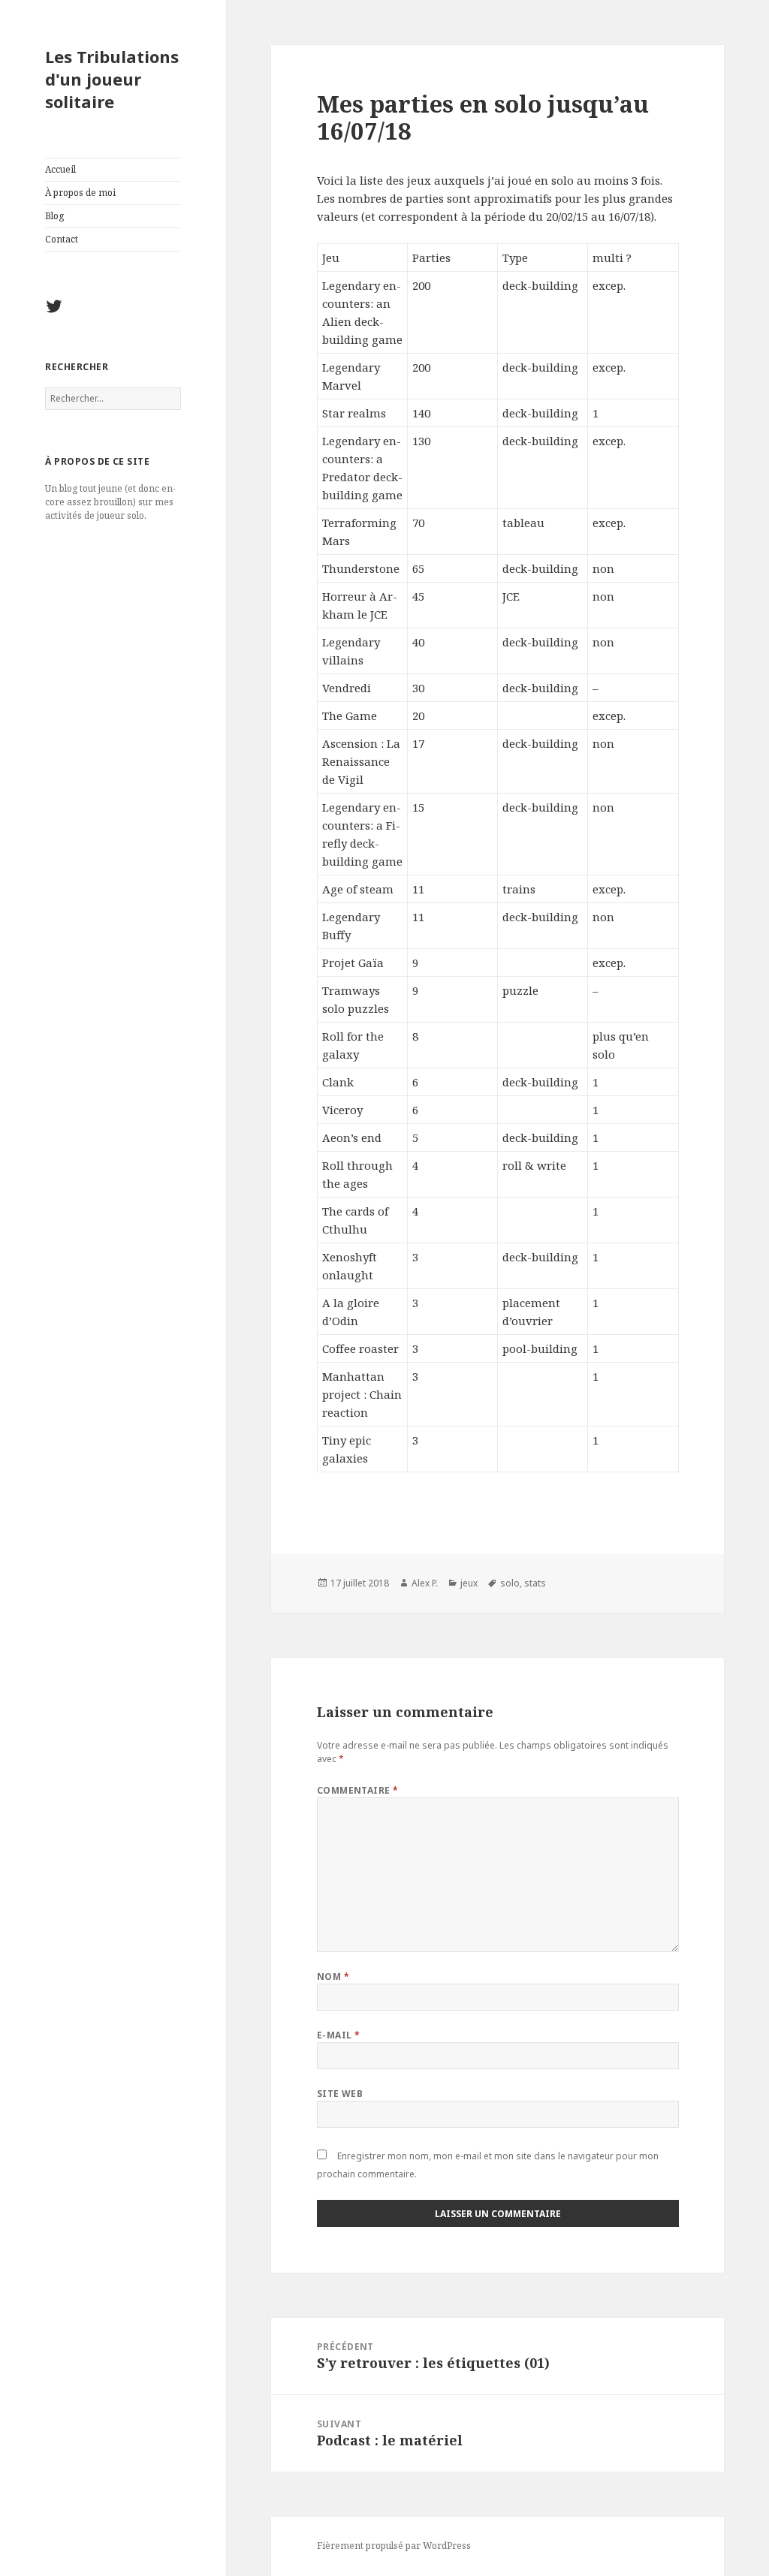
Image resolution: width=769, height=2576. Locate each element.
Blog (54, 216)
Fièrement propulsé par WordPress (394, 2546)
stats (535, 1583)
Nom (333, 1976)
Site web (340, 2094)
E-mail (339, 2035)
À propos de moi (80, 193)
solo (510, 1583)
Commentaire (358, 1790)
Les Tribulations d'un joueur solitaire (112, 79)
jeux (469, 1583)
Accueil (60, 169)
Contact (62, 239)
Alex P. (425, 1583)
